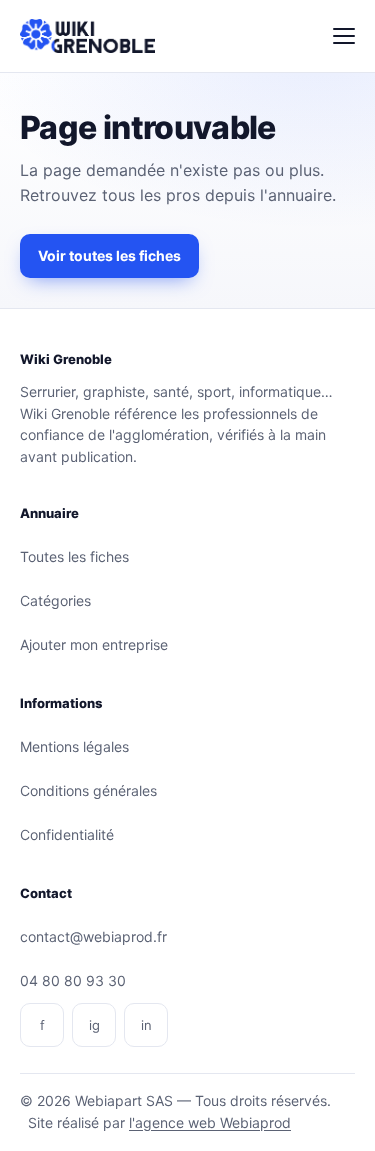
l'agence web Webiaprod (210, 1122)
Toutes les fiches (74, 556)
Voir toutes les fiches (109, 255)
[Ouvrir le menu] (344, 36)
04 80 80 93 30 (73, 980)
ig (94, 1025)
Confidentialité (67, 834)
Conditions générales (88, 790)
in (146, 1025)
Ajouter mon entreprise (94, 644)
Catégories (55, 600)
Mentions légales (74, 746)
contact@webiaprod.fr (93, 936)
